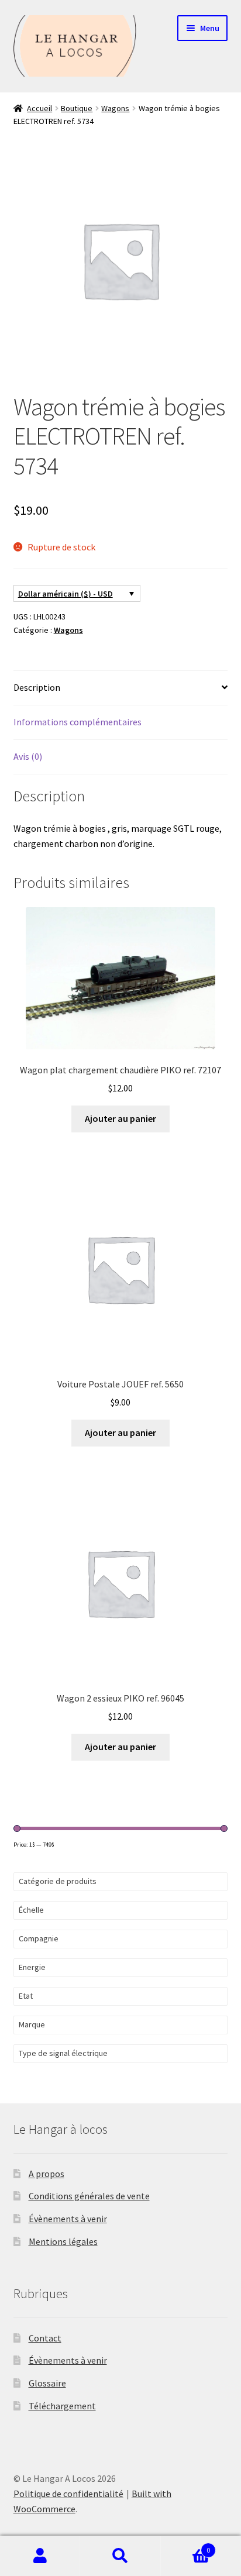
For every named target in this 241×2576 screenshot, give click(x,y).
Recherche (120, 2556)
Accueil (39, 108)
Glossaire (47, 2383)
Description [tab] (37, 687)
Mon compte (40, 2556)
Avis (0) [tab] (28, 756)
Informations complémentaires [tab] (78, 722)
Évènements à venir (68, 2219)
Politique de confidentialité (68, 2494)
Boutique (77, 108)
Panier (186, 2546)
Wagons (115, 108)
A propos (47, 2174)
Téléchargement (62, 2406)
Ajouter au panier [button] (120, 1118)
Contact (45, 2338)
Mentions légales (63, 2241)
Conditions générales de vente (89, 2196)
